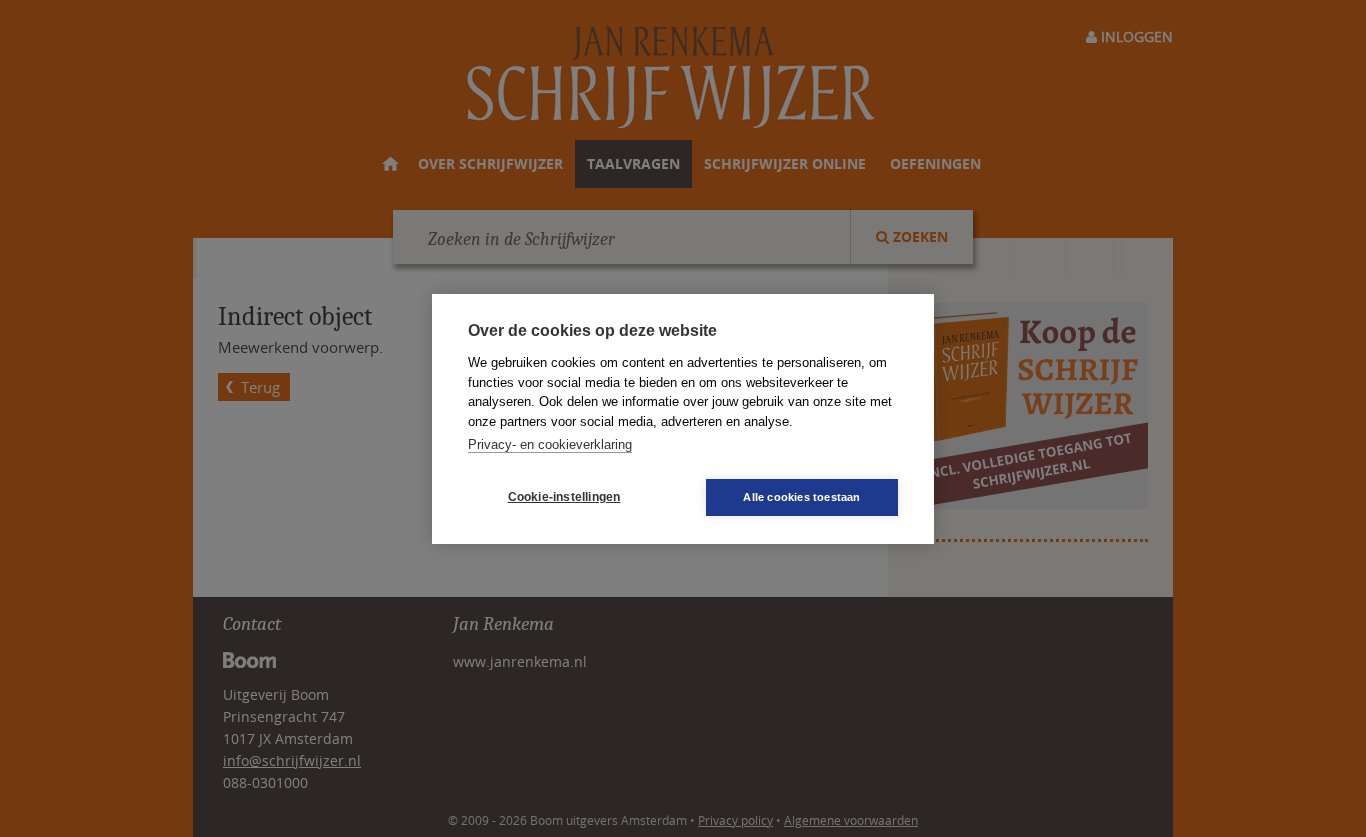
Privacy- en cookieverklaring (550, 444)
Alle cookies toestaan (801, 497)
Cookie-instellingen (564, 497)
